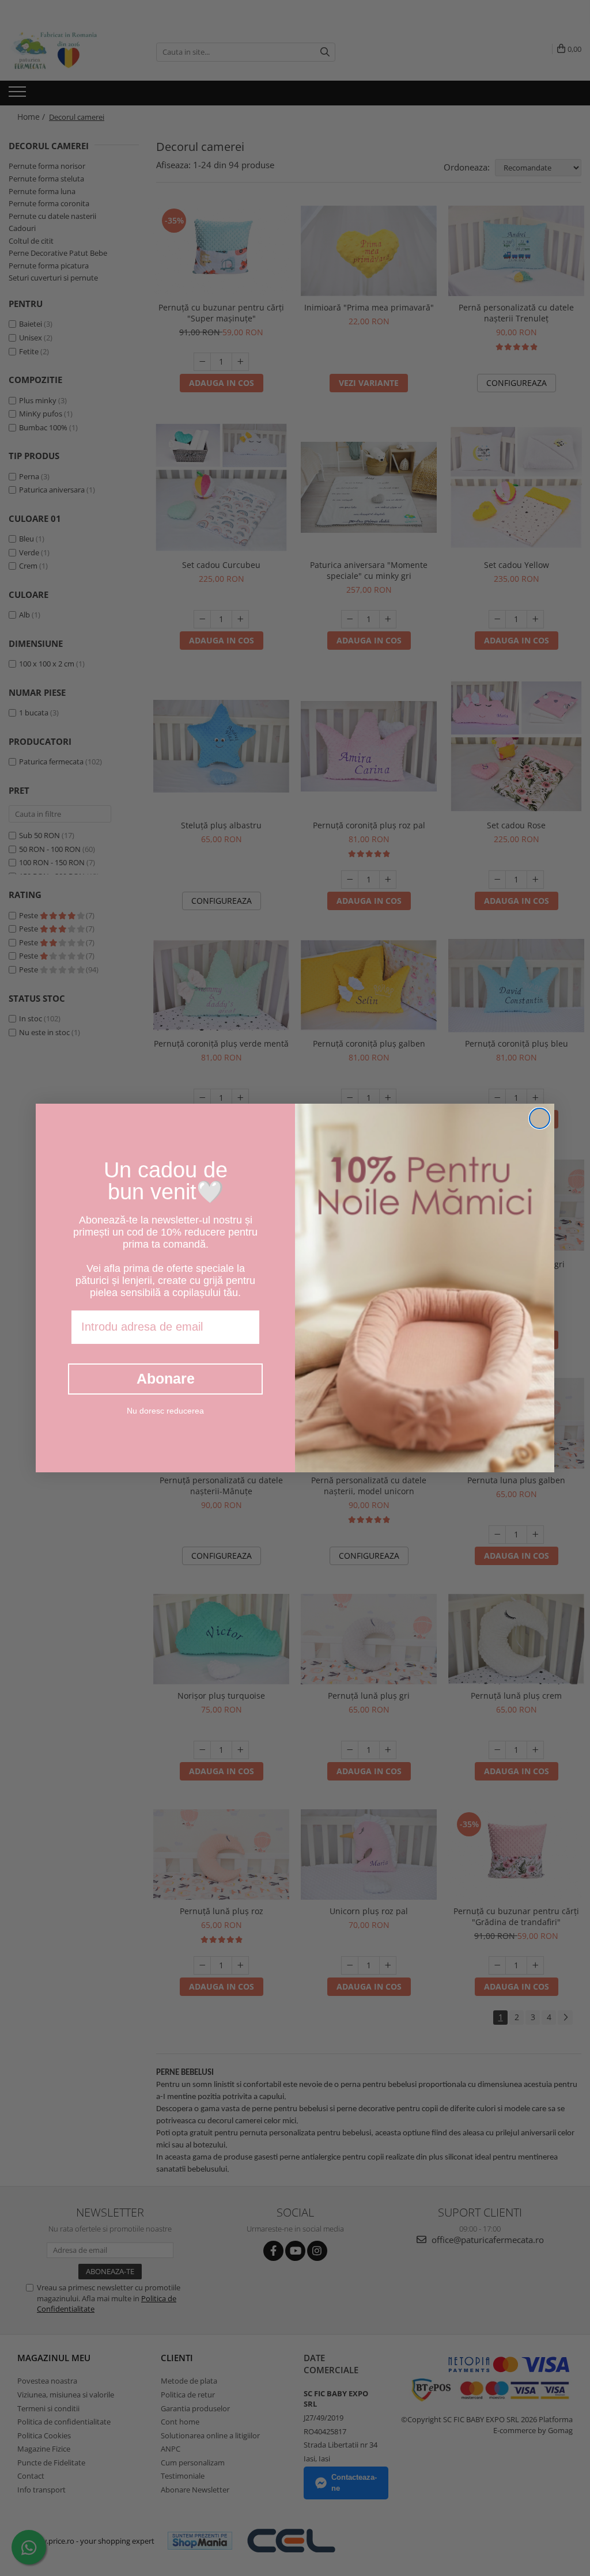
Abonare (166, 1378)
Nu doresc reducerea (165, 1411)
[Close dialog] (540, 1118)
